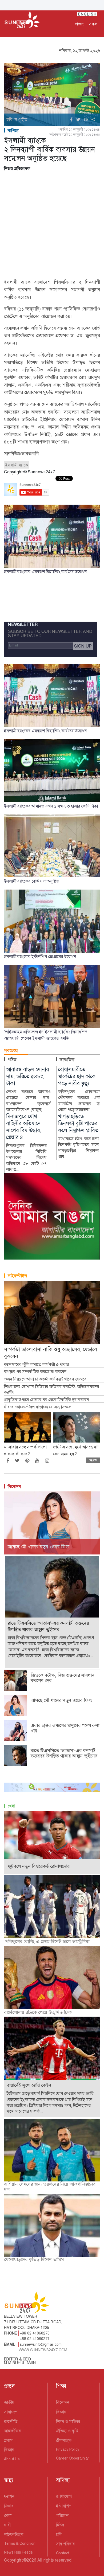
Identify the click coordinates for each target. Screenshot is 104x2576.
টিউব (60, 2525)
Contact (63, 2553)
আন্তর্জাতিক (13, 2431)
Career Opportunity (72, 2458)
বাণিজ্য (13, 130)
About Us (12, 2459)
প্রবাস (8, 2440)
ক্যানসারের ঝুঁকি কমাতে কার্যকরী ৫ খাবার (36, 1365)
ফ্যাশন (9, 2496)
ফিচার (9, 2506)
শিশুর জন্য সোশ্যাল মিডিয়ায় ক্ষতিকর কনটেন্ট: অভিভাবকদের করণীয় (51, 1390)
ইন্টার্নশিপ (64, 2506)
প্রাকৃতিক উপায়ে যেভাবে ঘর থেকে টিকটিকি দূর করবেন (47, 1400)
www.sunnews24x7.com (43, 2350)
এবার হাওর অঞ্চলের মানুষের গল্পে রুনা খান (65, 1728)
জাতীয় (9, 2402)
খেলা (11, 1806)
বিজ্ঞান (9, 2450)
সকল (93, 24)
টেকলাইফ (64, 2440)
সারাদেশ (11, 2412)
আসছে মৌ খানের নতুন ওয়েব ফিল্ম (62, 1700)
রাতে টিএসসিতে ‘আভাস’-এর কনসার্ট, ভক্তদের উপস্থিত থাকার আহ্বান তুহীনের (64, 1753)
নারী (7, 2525)
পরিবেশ (62, 2515)
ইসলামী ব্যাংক (17, 465)
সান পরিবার (65, 2544)
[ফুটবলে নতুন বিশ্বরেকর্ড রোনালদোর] (52, 1842)
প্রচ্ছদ (79, 24)
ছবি (59, 2534)
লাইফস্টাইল (17, 1276)
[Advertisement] (52, 226)
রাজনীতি (11, 2421)
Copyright (13, 2560)
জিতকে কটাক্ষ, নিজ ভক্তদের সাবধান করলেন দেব (63, 1678)
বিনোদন (14, 1486)
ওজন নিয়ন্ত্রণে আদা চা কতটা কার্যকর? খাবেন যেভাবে (45, 1379)
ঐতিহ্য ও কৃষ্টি (67, 2431)
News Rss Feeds (18, 2552)
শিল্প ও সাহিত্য (68, 2421)
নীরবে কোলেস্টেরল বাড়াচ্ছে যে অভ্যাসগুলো (38, 1407)
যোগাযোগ (64, 2496)
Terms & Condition (20, 2543)
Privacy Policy (68, 2449)
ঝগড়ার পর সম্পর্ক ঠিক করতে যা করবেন (35, 1372)
